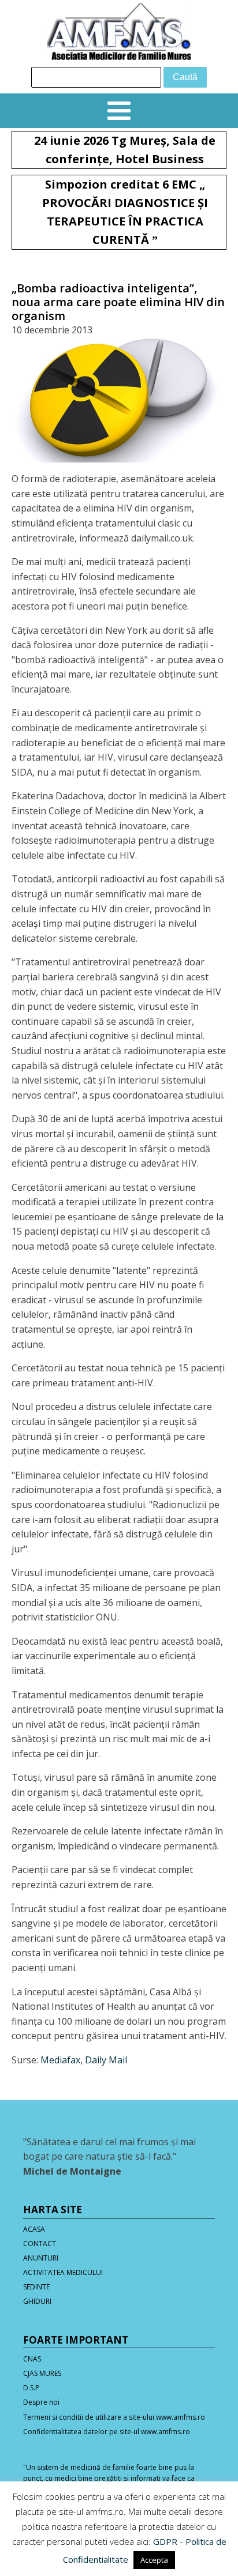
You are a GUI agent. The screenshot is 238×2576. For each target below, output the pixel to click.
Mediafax (60, 2060)
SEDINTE (36, 2287)
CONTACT (40, 2244)
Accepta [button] (154, 2560)
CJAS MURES (42, 2373)
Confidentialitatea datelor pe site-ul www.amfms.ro (107, 2432)
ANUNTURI (41, 2258)
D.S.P (31, 2388)
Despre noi (41, 2402)
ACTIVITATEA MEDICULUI (63, 2272)
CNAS (32, 2359)
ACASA (34, 2229)
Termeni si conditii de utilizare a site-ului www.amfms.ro (114, 2417)
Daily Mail (106, 2060)
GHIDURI (37, 2301)
